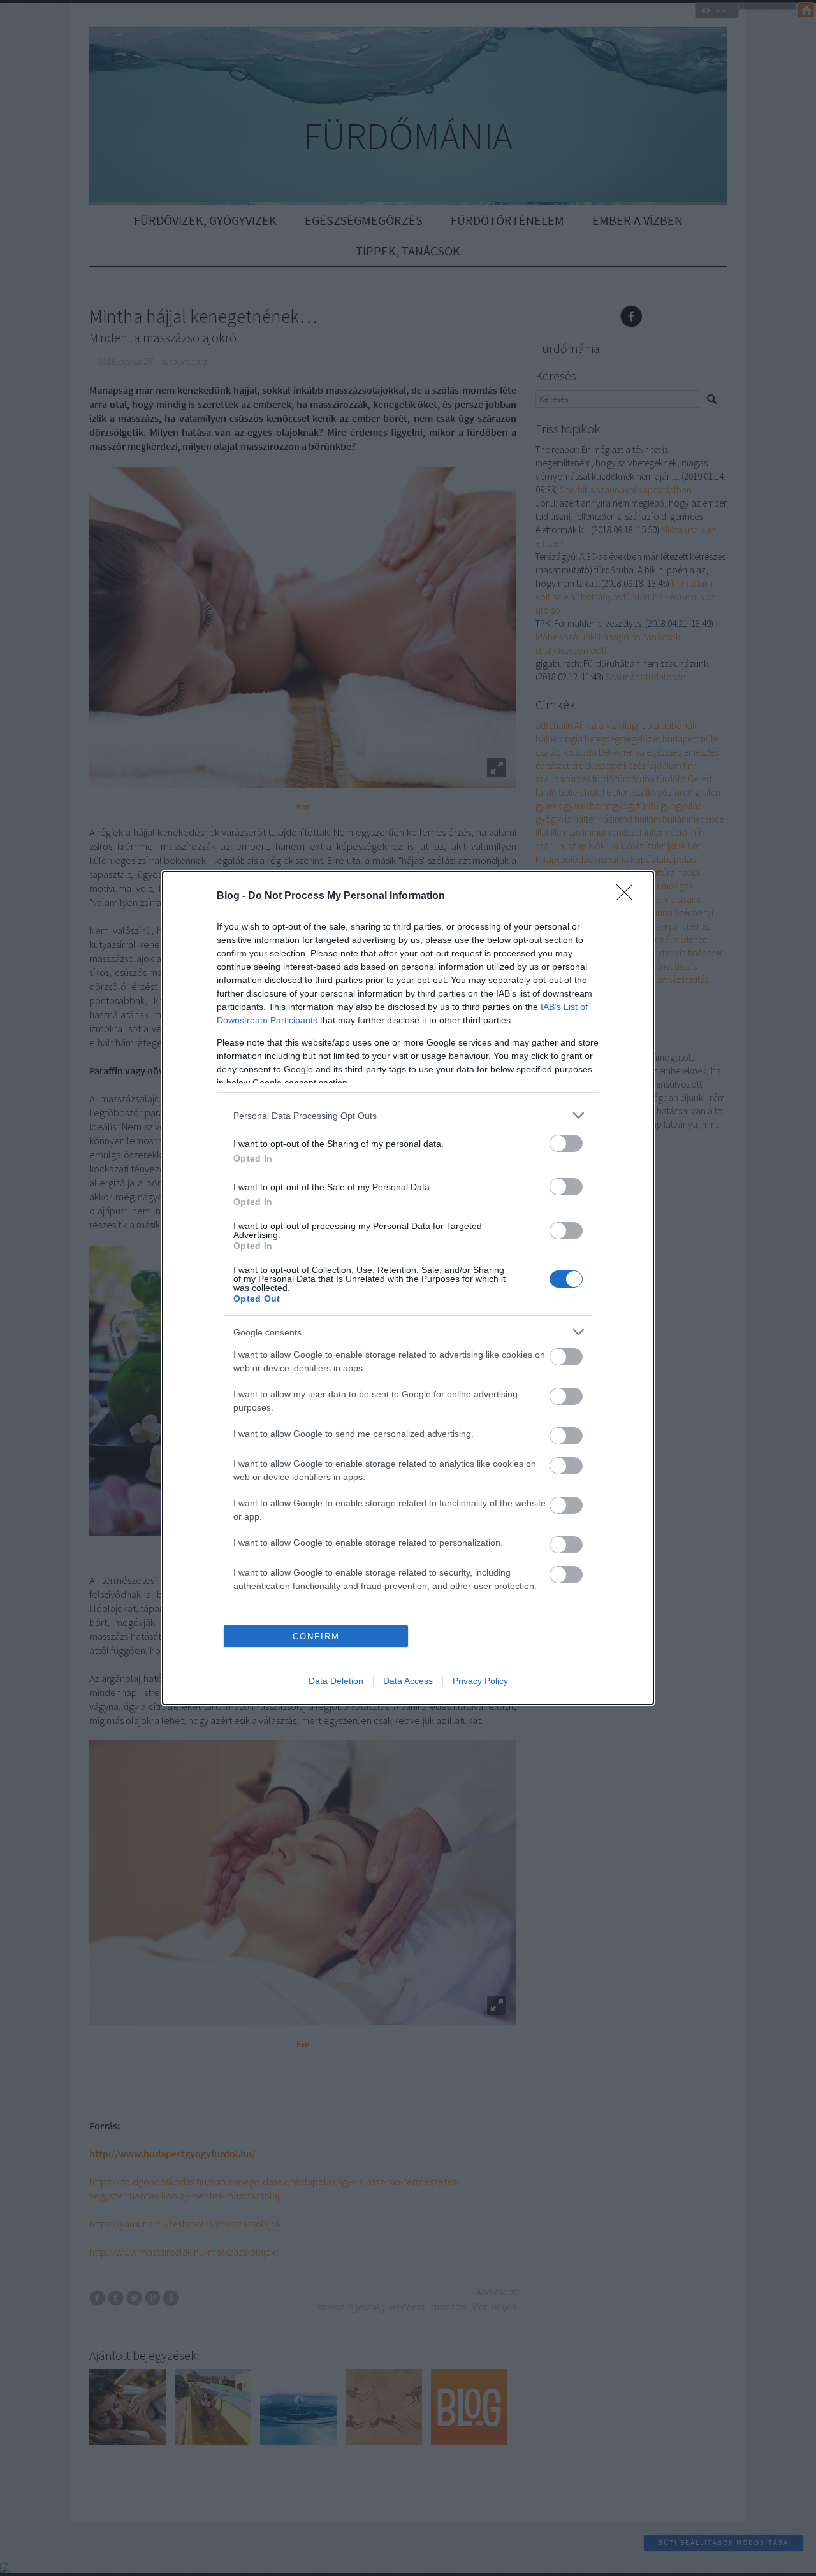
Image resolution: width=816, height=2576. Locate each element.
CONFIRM (316, 1637)
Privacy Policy (480, 1681)
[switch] (566, 1143)
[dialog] (408, 1288)
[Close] (629, 896)
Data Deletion (336, 1681)
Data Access (408, 1681)
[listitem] (408, 1115)
